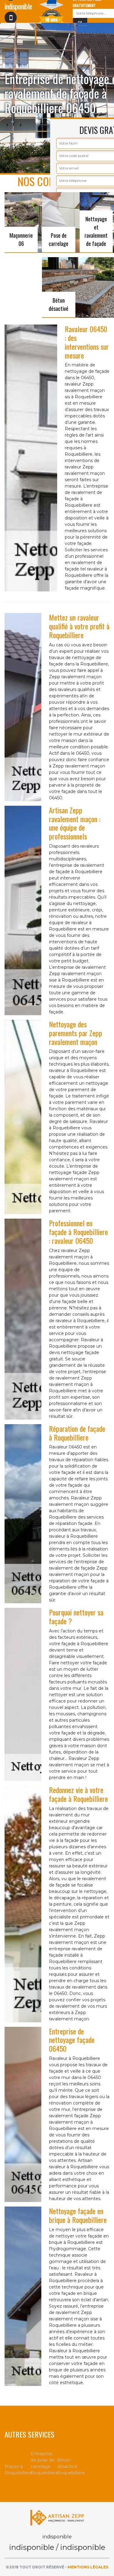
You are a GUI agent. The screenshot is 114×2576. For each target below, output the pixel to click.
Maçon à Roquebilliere (18, 2470)
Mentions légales (88, 2567)
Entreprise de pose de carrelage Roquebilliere (44, 2463)
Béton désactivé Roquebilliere (70, 2466)
